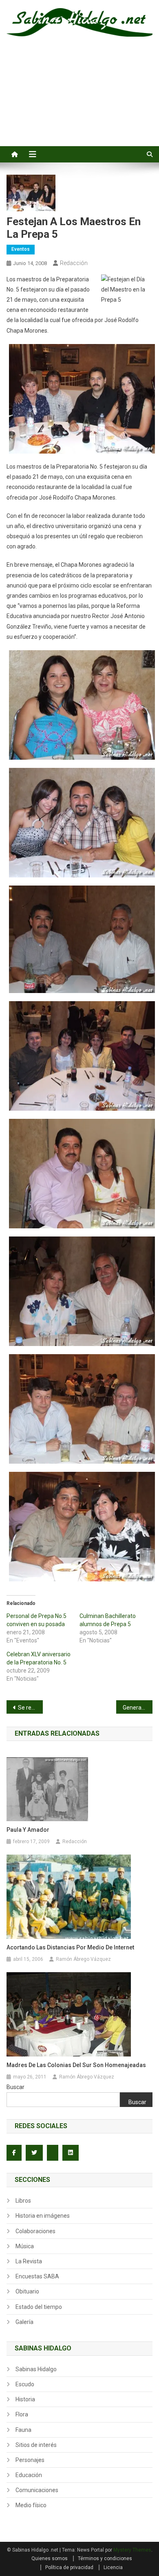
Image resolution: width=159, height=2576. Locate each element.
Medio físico (31, 2505)
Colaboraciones (35, 2231)
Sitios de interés (36, 2445)
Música (25, 2246)
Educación (29, 2475)
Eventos (21, 249)
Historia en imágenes (43, 2216)
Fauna (23, 2430)
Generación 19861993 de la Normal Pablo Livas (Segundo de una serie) (138, 1708)
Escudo (25, 2384)
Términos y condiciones (105, 2558)
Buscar (15, 2087)
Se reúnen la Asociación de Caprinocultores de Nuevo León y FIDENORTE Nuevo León (31, 1708)
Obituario (27, 2291)
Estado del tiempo (39, 2307)
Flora (22, 2414)
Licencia (113, 2567)
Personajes (30, 2460)
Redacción (74, 263)
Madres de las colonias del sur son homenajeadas (76, 2065)
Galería (24, 2322)
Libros (23, 2201)
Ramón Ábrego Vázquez (83, 1959)
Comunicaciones (37, 2490)
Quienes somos (50, 2558)
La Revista (29, 2261)
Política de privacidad (69, 2567)
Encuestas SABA (37, 2276)
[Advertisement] (79, 101)
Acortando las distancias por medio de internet (70, 1947)
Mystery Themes (132, 2550)
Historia (25, 2399)
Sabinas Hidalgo (36, 2369)
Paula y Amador (28, 1830)
